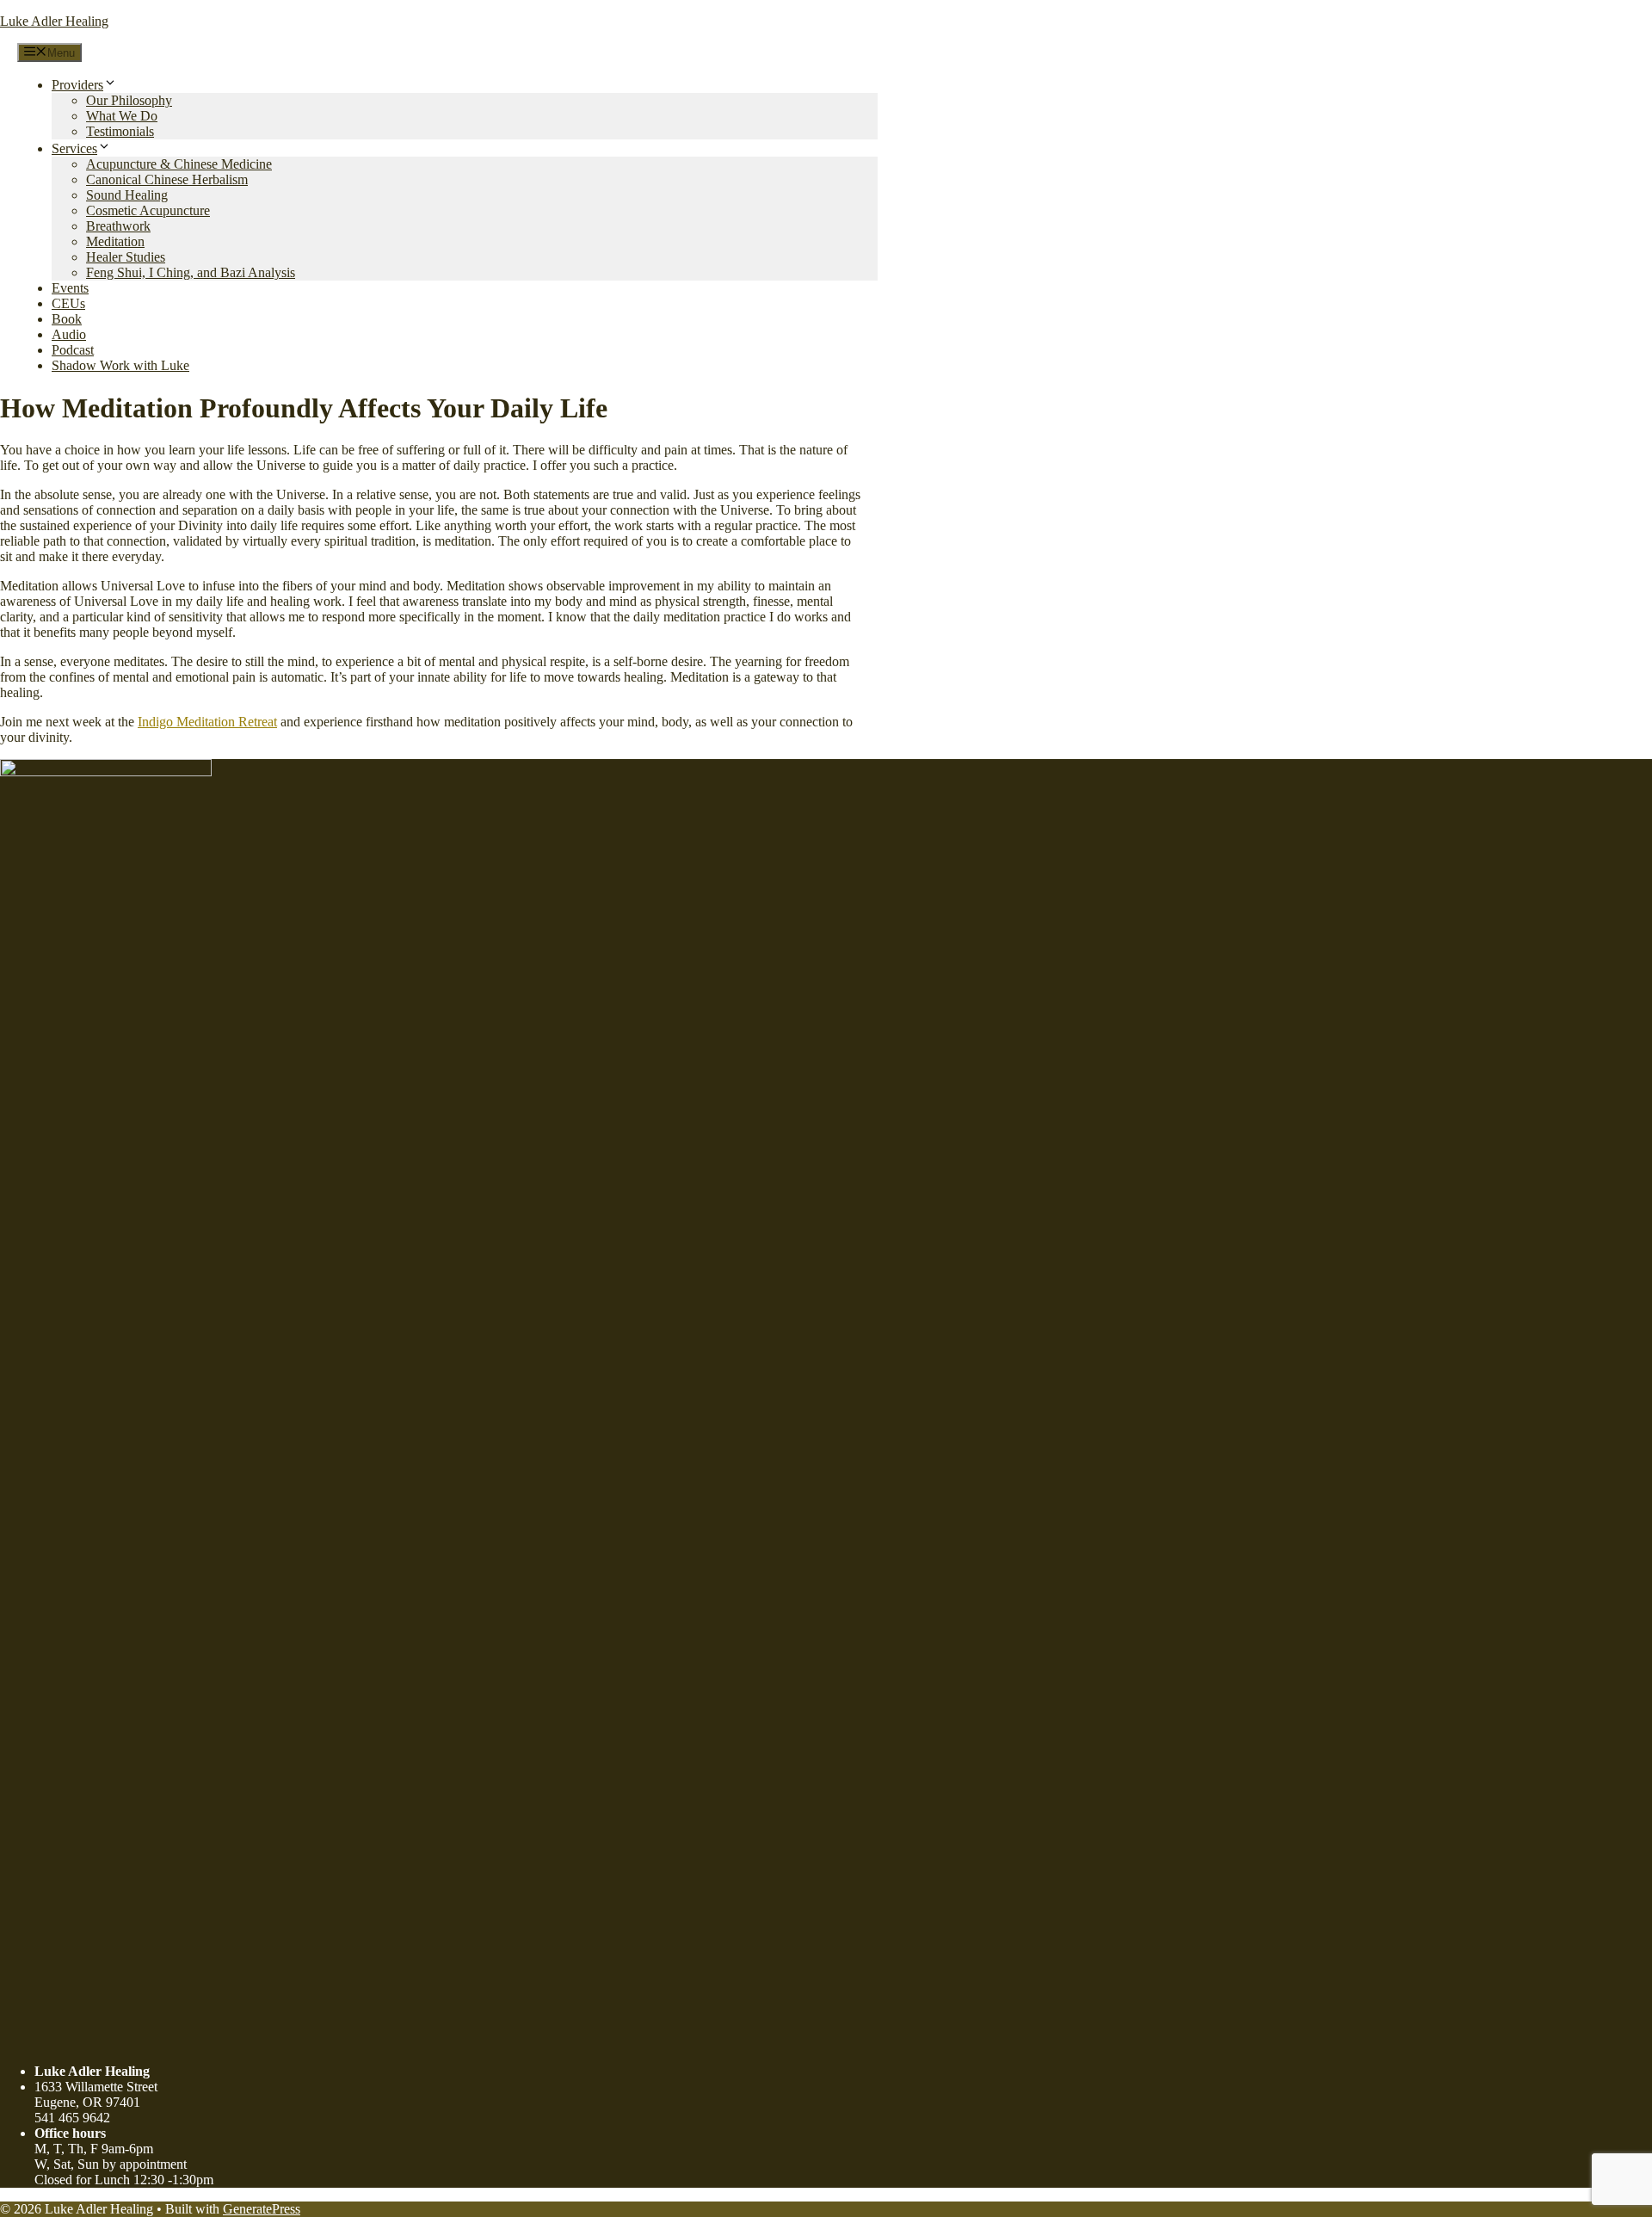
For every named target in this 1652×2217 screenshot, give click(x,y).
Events (70, 288)
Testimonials (120, 131)
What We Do (122, 116)
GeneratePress (262, 2209)
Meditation (115, 241)
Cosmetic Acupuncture (148, 210)
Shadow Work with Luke (120, 365)
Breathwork (118, 226)
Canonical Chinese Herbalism (167, 179)
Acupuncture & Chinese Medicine (179, 164)
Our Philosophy (129, 100)
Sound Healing (127, 195)
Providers (77, 85)
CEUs (68, 303)
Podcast (73, 350)
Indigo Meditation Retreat (207, 722)
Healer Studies (126, 257)
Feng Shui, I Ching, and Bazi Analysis (191, 272)
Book (67, 319)
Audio (69, 334)
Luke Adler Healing (54, 21)
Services (74, 148)
